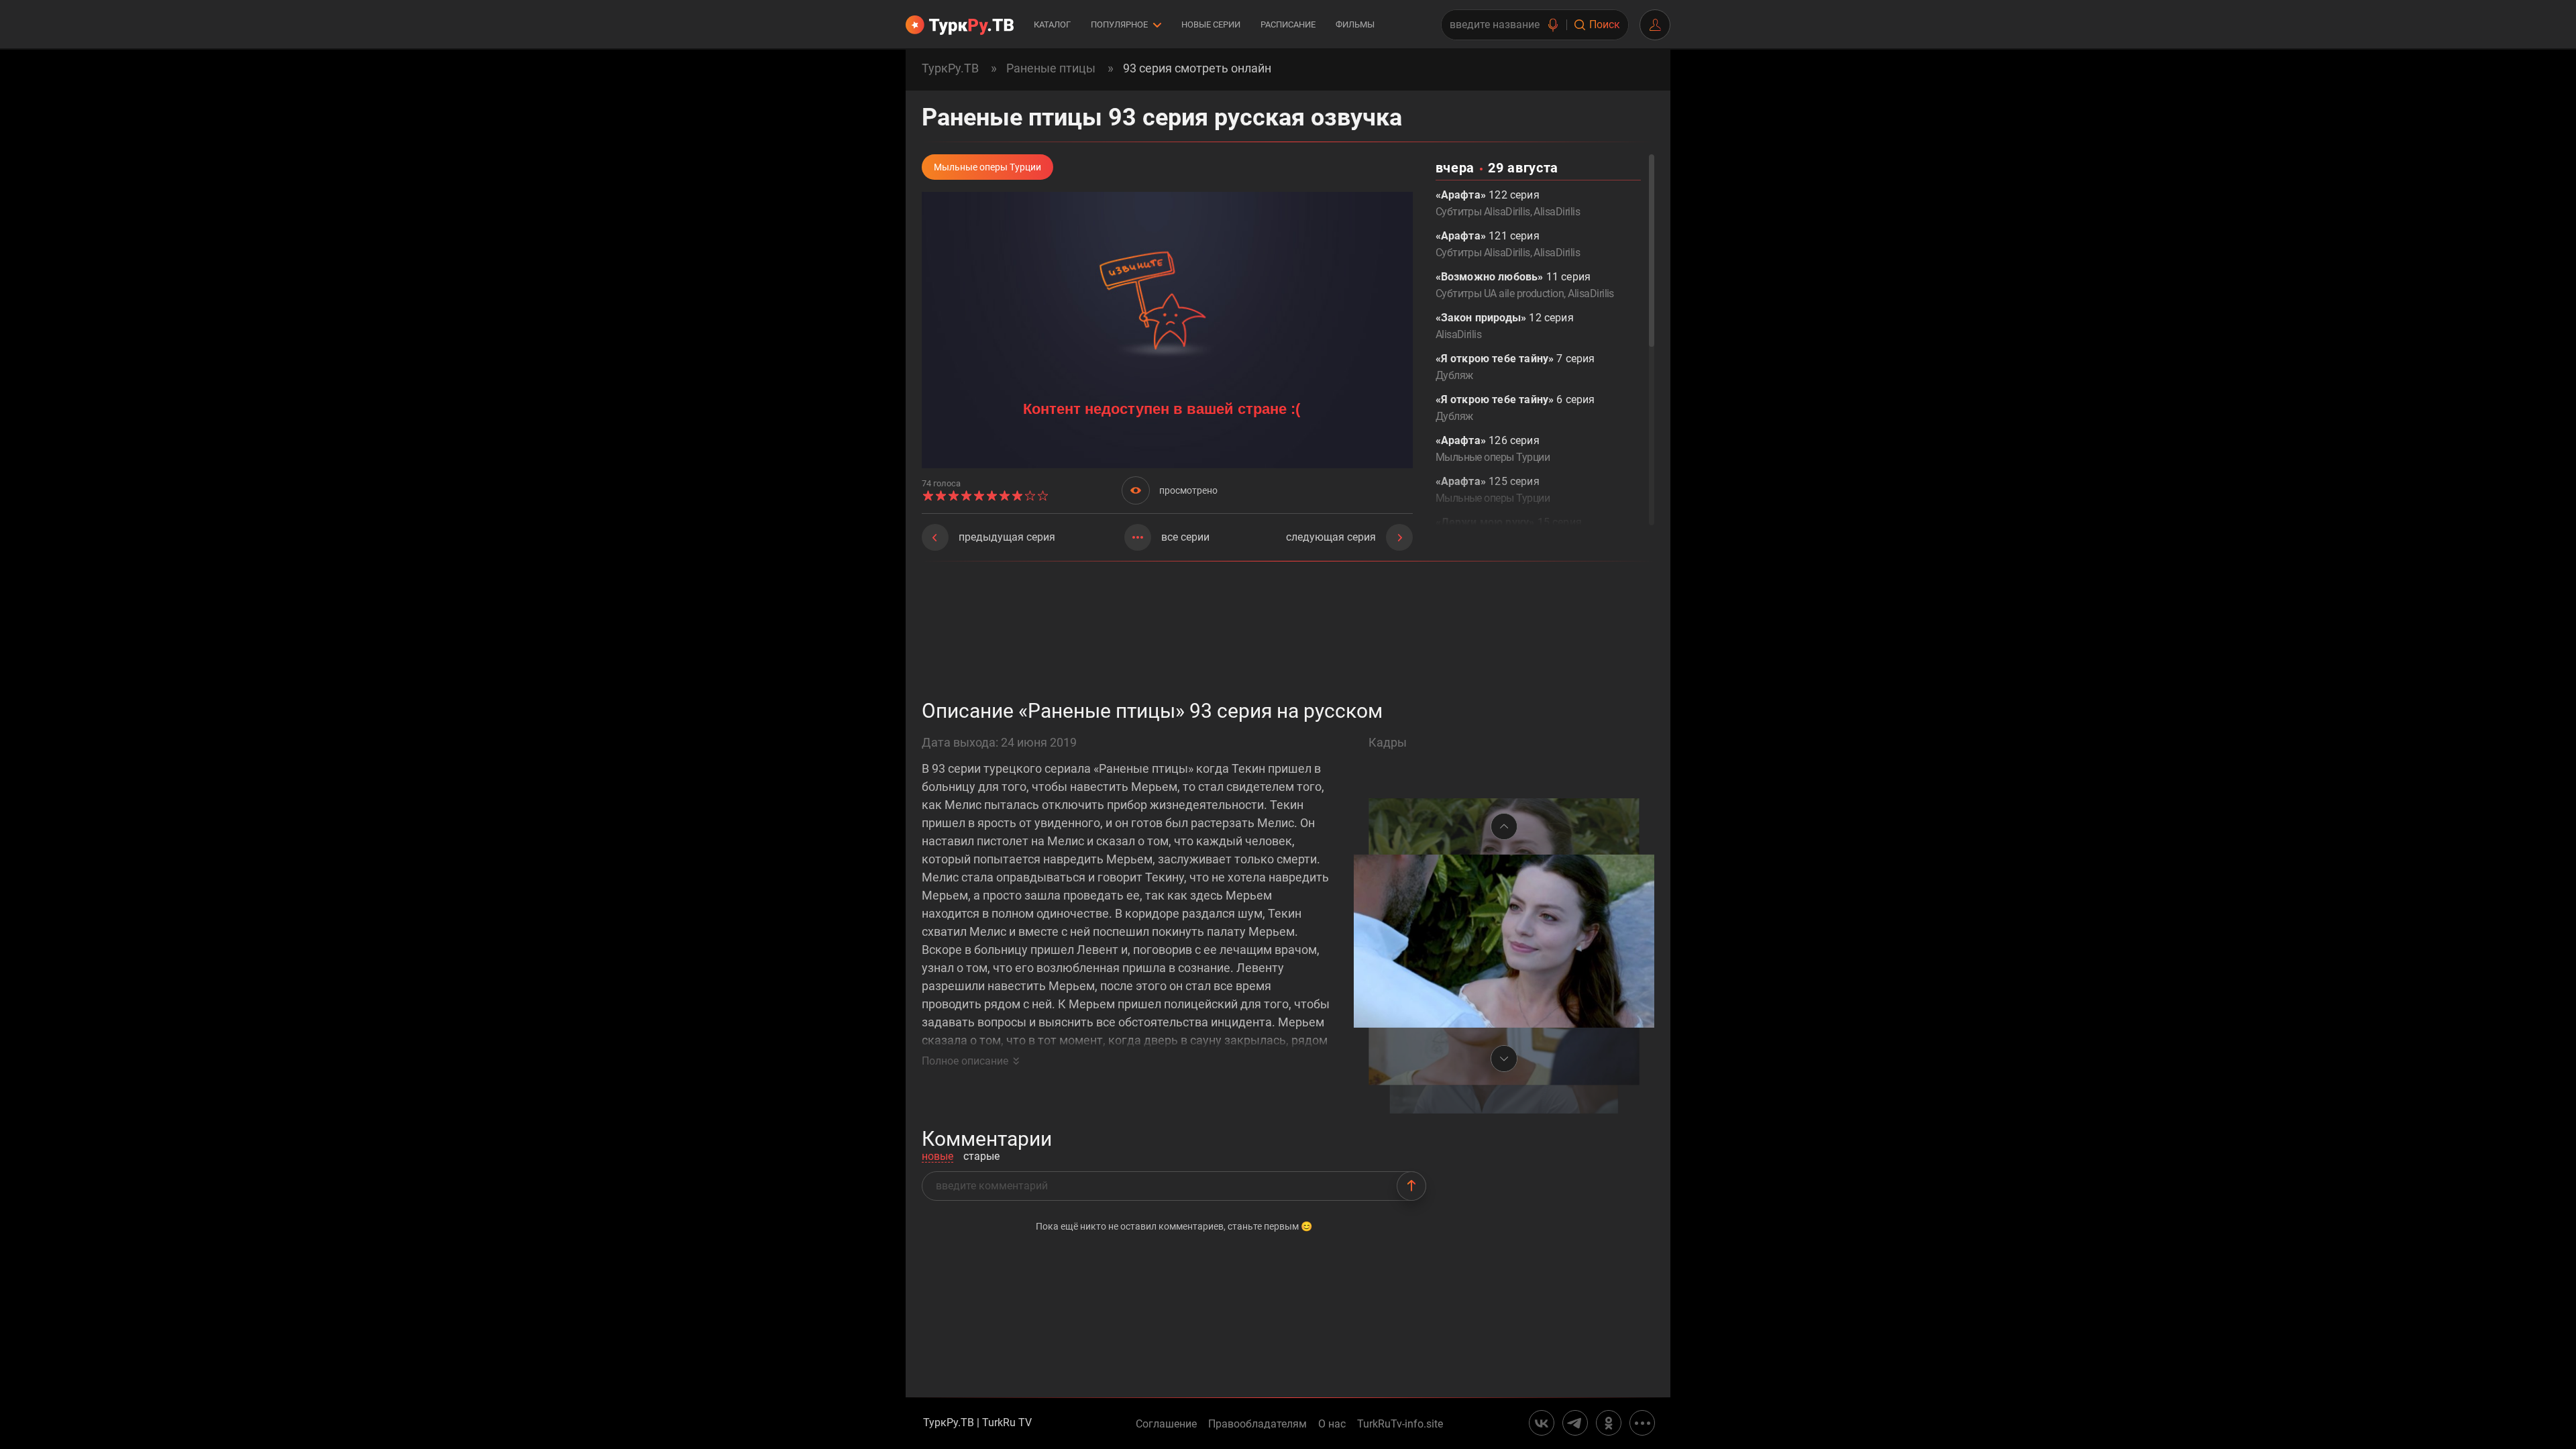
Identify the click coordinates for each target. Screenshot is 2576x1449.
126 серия (1493, 449)
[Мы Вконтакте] (1542, 1423)
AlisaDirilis (1557, 212)
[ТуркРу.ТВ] (960, 25)
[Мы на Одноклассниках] (1609, 1423)
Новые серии (1211, 24)
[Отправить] (1411, 1186)
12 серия (1505, 326)
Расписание (1288, 24)
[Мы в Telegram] (1575, 1423)
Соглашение (1166, 1424)
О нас (1332, 1424)
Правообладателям (1257, 1424)
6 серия (1515, 408)
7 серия (1515, 367)
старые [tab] (981, 1157)
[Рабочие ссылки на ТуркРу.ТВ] (1642, 1423)
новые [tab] (937, 1157)
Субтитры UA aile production (1500, 293)
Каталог (1052, 24)
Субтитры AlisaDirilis (1483, 212)
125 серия (1493, 490)
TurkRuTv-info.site (1400, 1424)
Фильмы (1355, 24)
